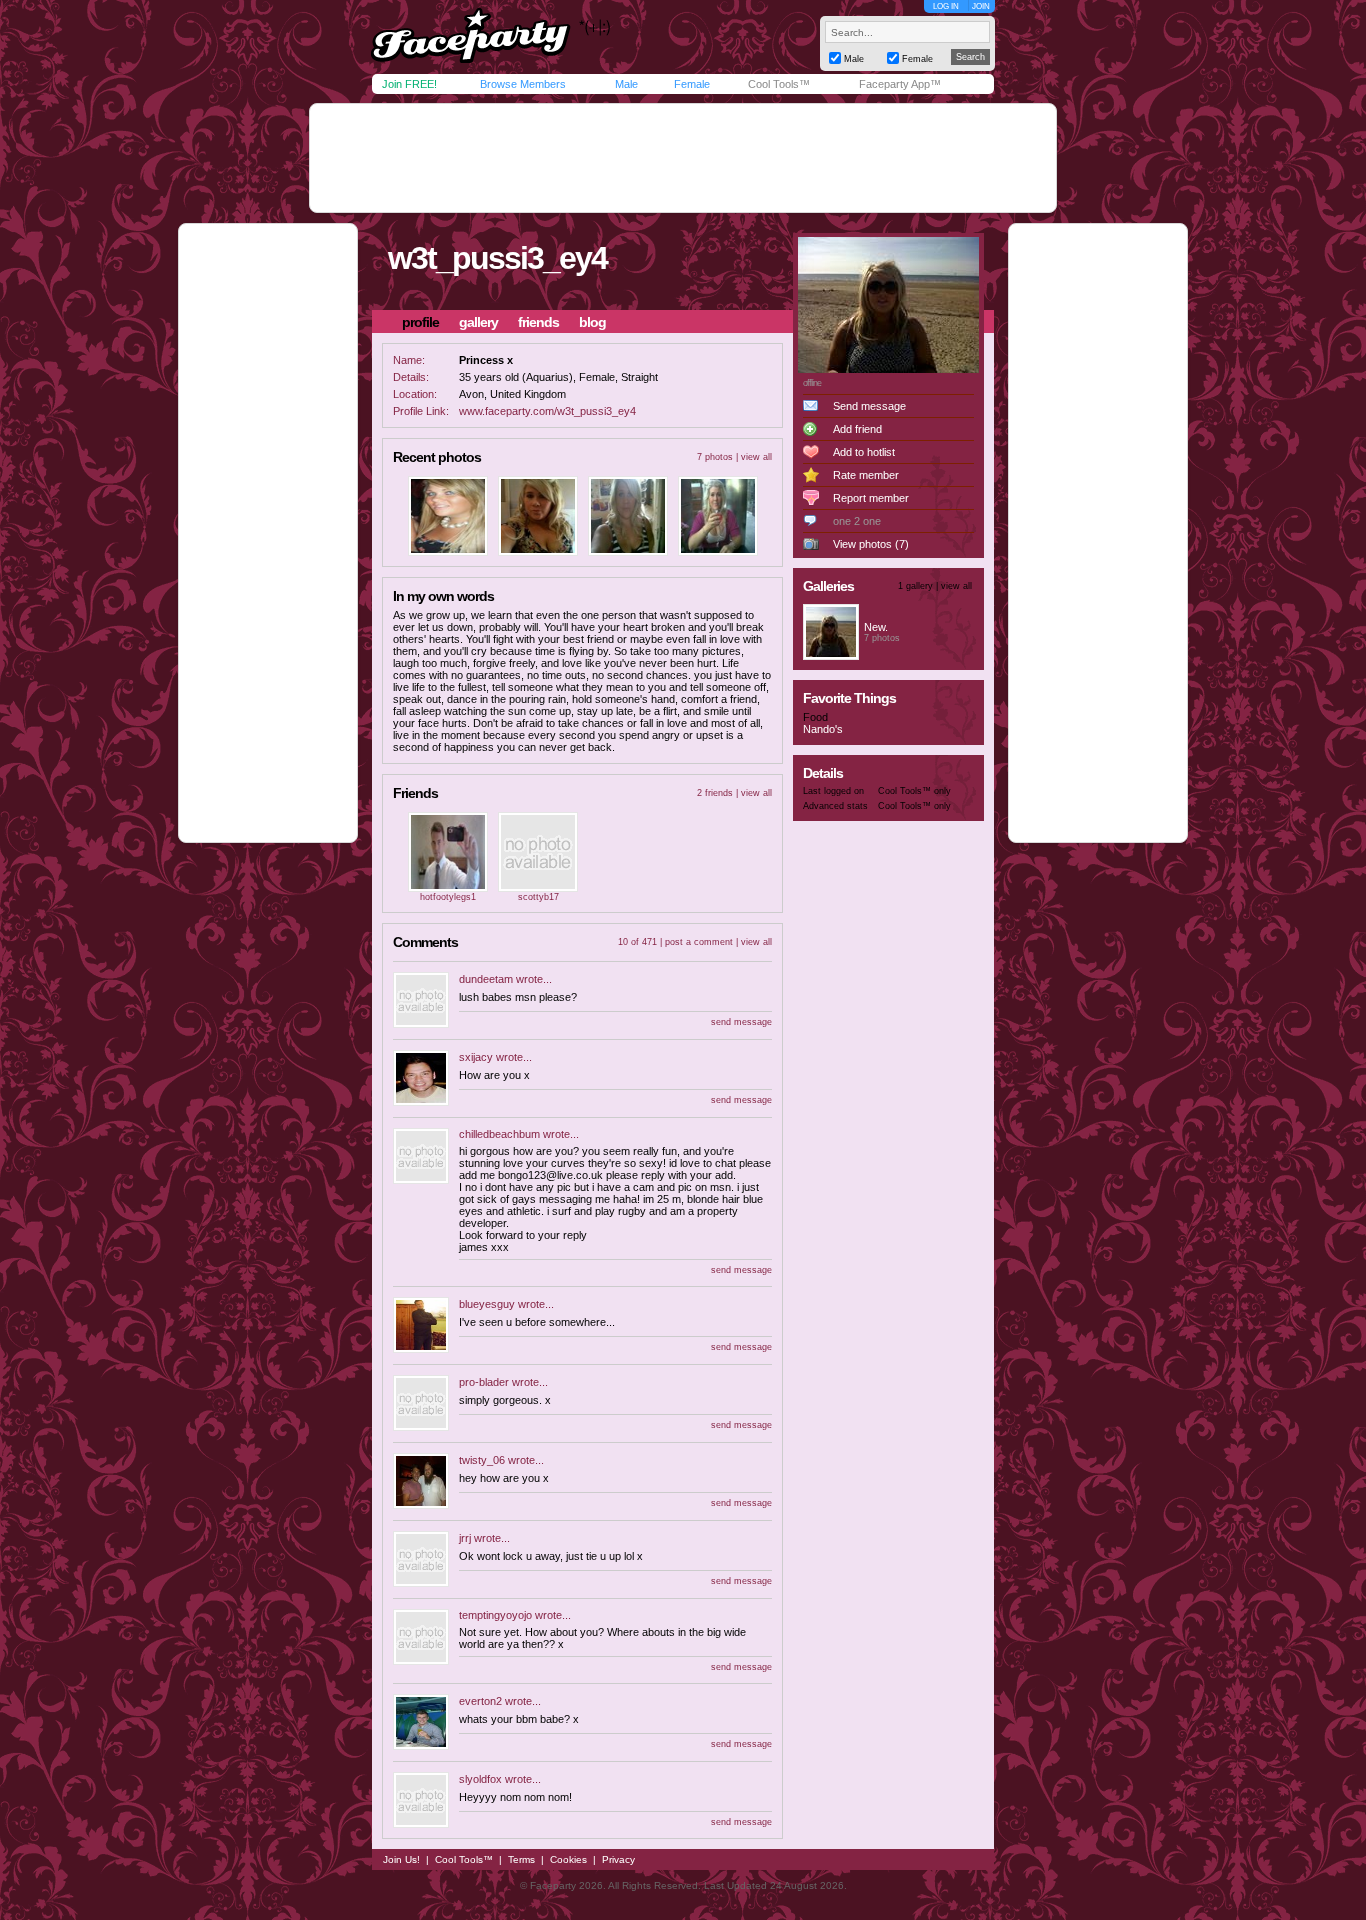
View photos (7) (871, 544)
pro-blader (484, 1382)
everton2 (480, 1701)
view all (756, 457)
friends (538, 322)
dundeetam (486, 979)
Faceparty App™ (900, 84)
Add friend (857, 429)
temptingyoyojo (495, 1615)
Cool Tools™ (779, 84)
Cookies (568, 1859)
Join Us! (401, 1859)
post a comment (699, 942)
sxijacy (476, 1057)
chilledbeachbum (499, 1134)
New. (876, 627)
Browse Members (523, 84)
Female (692, 84)
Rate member (866, 475)
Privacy (618, 1859)
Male (626, 84)
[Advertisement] (683, 158)
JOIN (981, 6)
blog (592, 322)
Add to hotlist (864, 452)
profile (420, 322)
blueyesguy (487, 1304)
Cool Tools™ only (914, 791)
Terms (521, 1859)
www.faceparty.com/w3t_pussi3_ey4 (547, 411)
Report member (871, 498)
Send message (869, 406)
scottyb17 (538, 897)
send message (741, 1022)
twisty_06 (482, 1460)
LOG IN (946, 6)
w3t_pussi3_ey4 (497, 258)
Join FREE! (409, 84)
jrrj (465, 1538)
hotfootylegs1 (448, 897)
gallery (478, 322)
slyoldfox (480, 1779)
